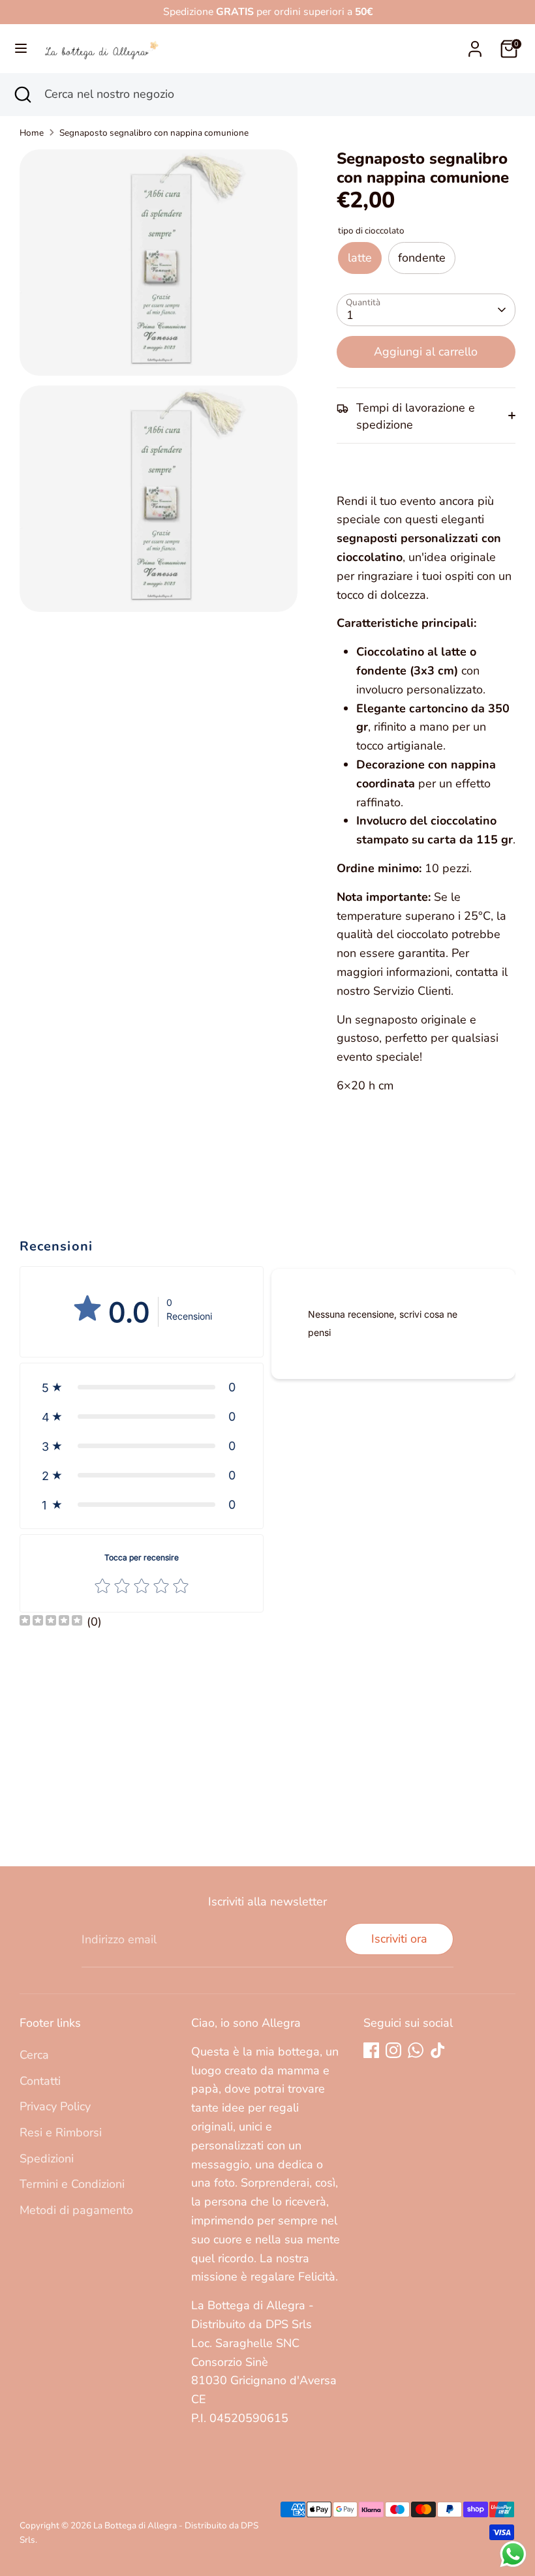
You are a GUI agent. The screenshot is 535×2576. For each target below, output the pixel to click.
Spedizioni (47, 2159)
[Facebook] (371, 2050)
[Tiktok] (438, 2050)
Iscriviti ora (399, 1939)
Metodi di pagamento (76, 2210)
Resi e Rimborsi (61, 2132)
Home (32, 133)
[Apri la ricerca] (22, 94)
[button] (142, 1387)
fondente (422, 258)
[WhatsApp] (416, 2050)
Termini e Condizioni (72, 2184)
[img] (51, 1622)
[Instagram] (393, 2050)
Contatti (40, 2081)
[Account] (475, 45)
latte (360, 258)
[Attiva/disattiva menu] (21, 49)
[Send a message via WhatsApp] (513, 2554)
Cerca (34, 2055)
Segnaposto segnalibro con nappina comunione (154, 133)
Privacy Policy (55, 2106)
